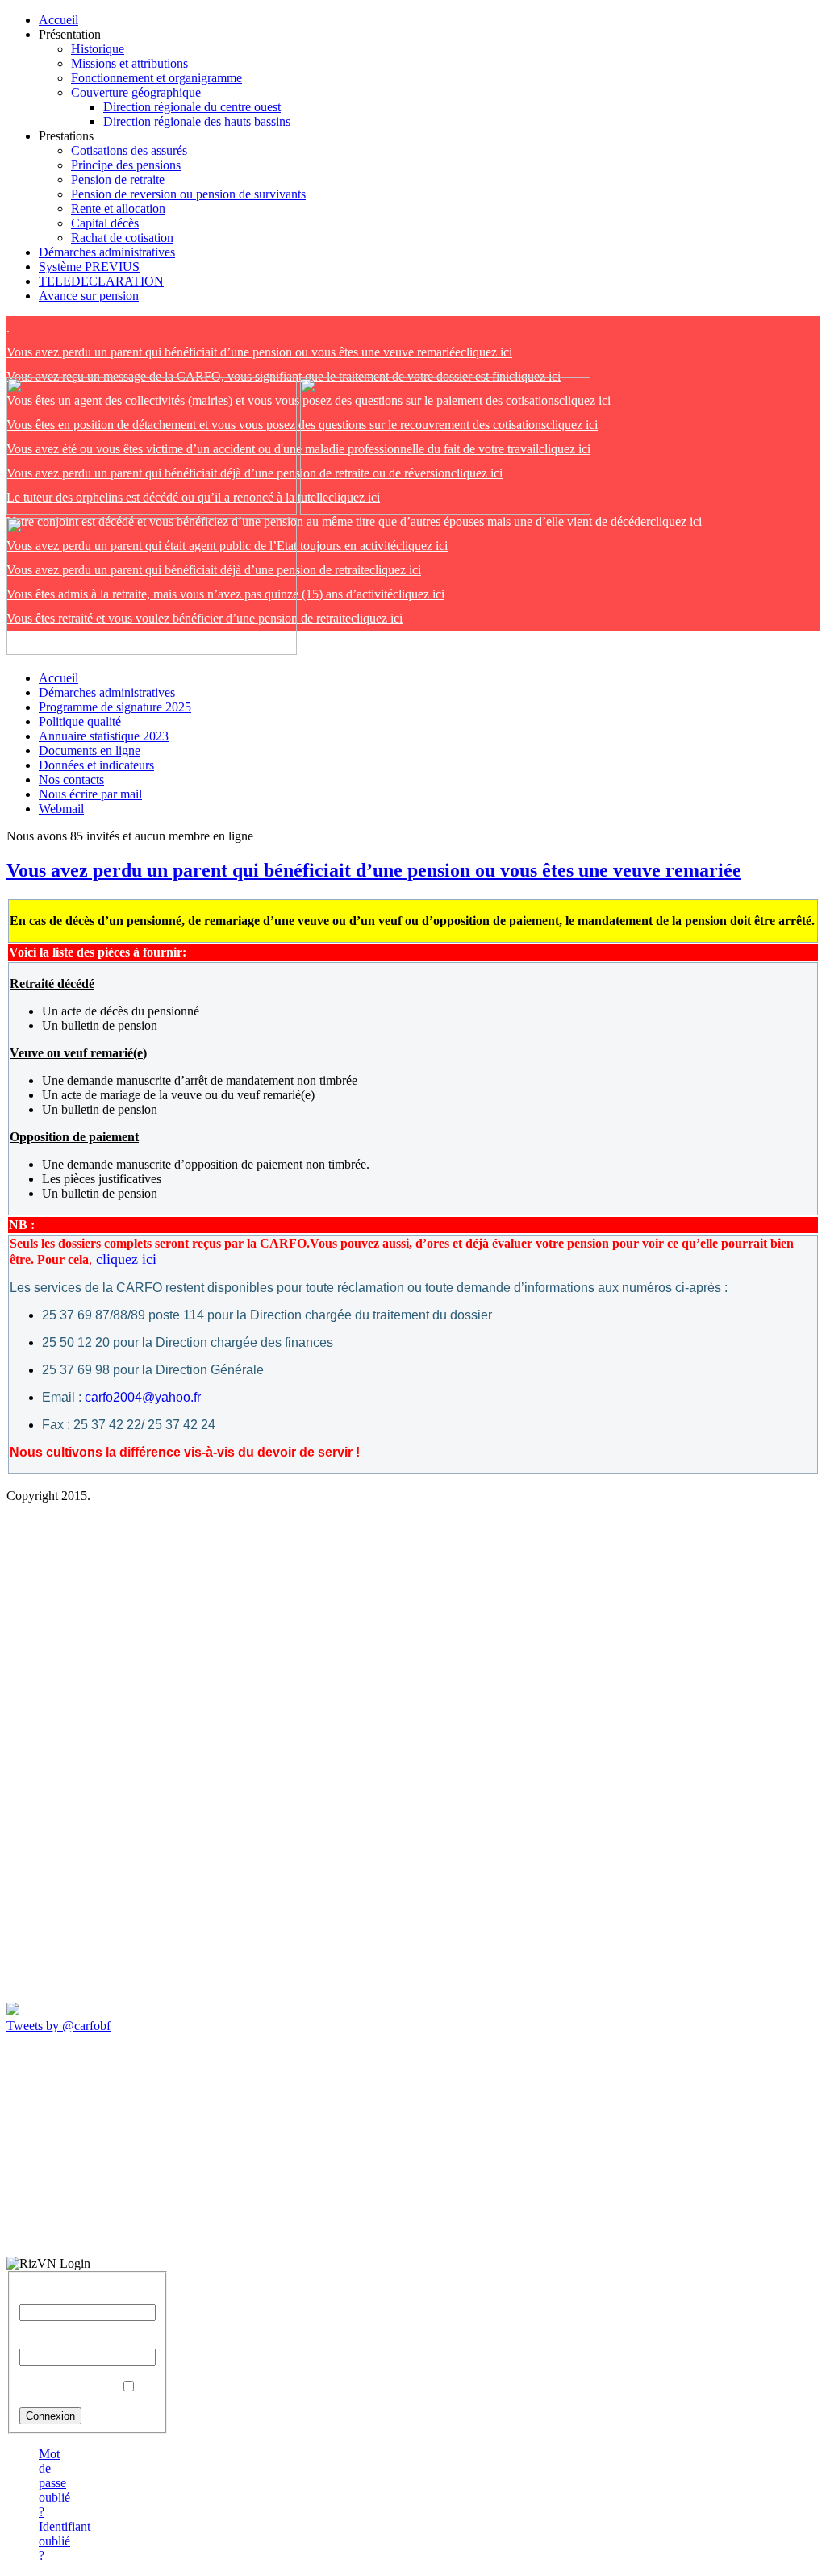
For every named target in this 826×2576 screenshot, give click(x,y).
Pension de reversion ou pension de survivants (188, 194)
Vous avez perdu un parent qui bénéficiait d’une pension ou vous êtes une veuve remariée (374, 870)
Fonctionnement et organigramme (156, 78)
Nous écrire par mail (90, 794)
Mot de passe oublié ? (54, 2483)
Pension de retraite (118, 179)
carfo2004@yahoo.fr (143, 1397)
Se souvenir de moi (68, 2387)
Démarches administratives (107, 252)
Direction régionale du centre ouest (192, 107)
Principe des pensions (126, 165)
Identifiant (45, 2297)
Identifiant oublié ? (65, 2541)
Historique (98, 49)
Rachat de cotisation (122, 238)
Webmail (61, 809)
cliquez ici (259, 352)
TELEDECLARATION (101, 281)
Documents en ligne (90, 750)
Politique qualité (80, 721)
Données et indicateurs (96, 765)
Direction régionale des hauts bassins (197, 121)
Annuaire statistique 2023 (104, 736)
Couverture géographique (136, 92)
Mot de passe (53, 2341)
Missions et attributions (129, 63)
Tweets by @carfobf (58, 2026)
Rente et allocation (118, 208)
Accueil (58, 20)
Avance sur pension (89, 296)
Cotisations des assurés (129, 150)
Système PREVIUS (89, 267)
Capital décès (105, 223)
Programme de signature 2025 (115, 707)
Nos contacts (71, 779)
